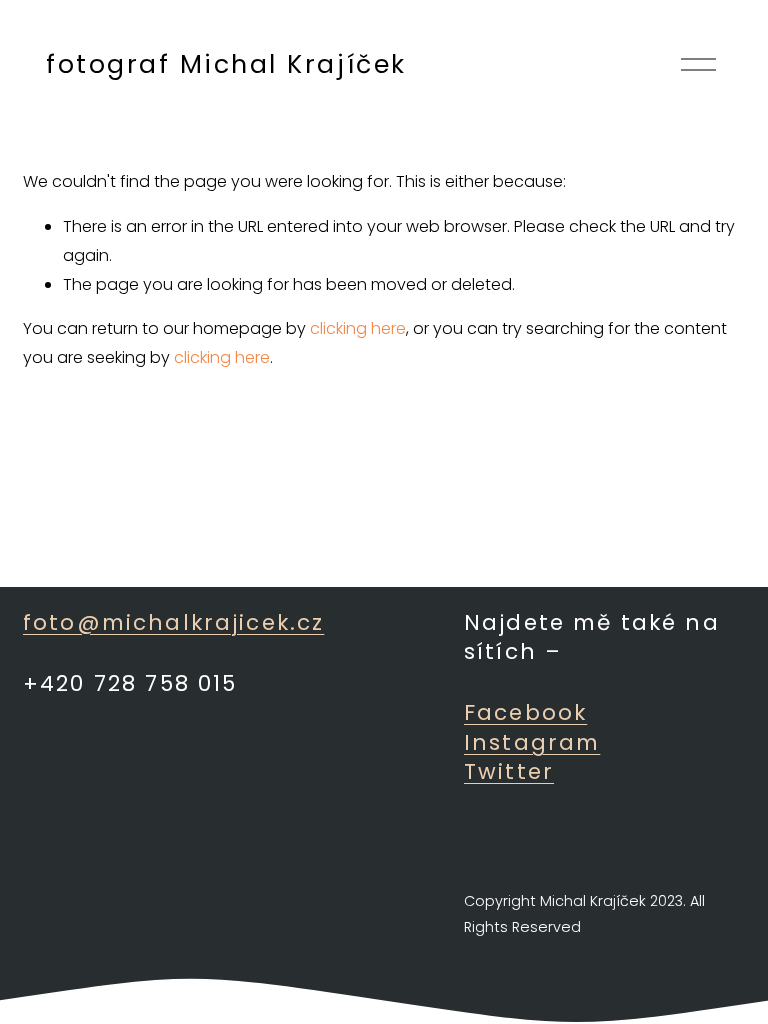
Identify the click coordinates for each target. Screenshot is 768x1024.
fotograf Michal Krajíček (226, 64)
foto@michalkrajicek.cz (173, 622)
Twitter (509, 771)
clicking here (358, 328)
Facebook (525, 712)
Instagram (532, 742)
